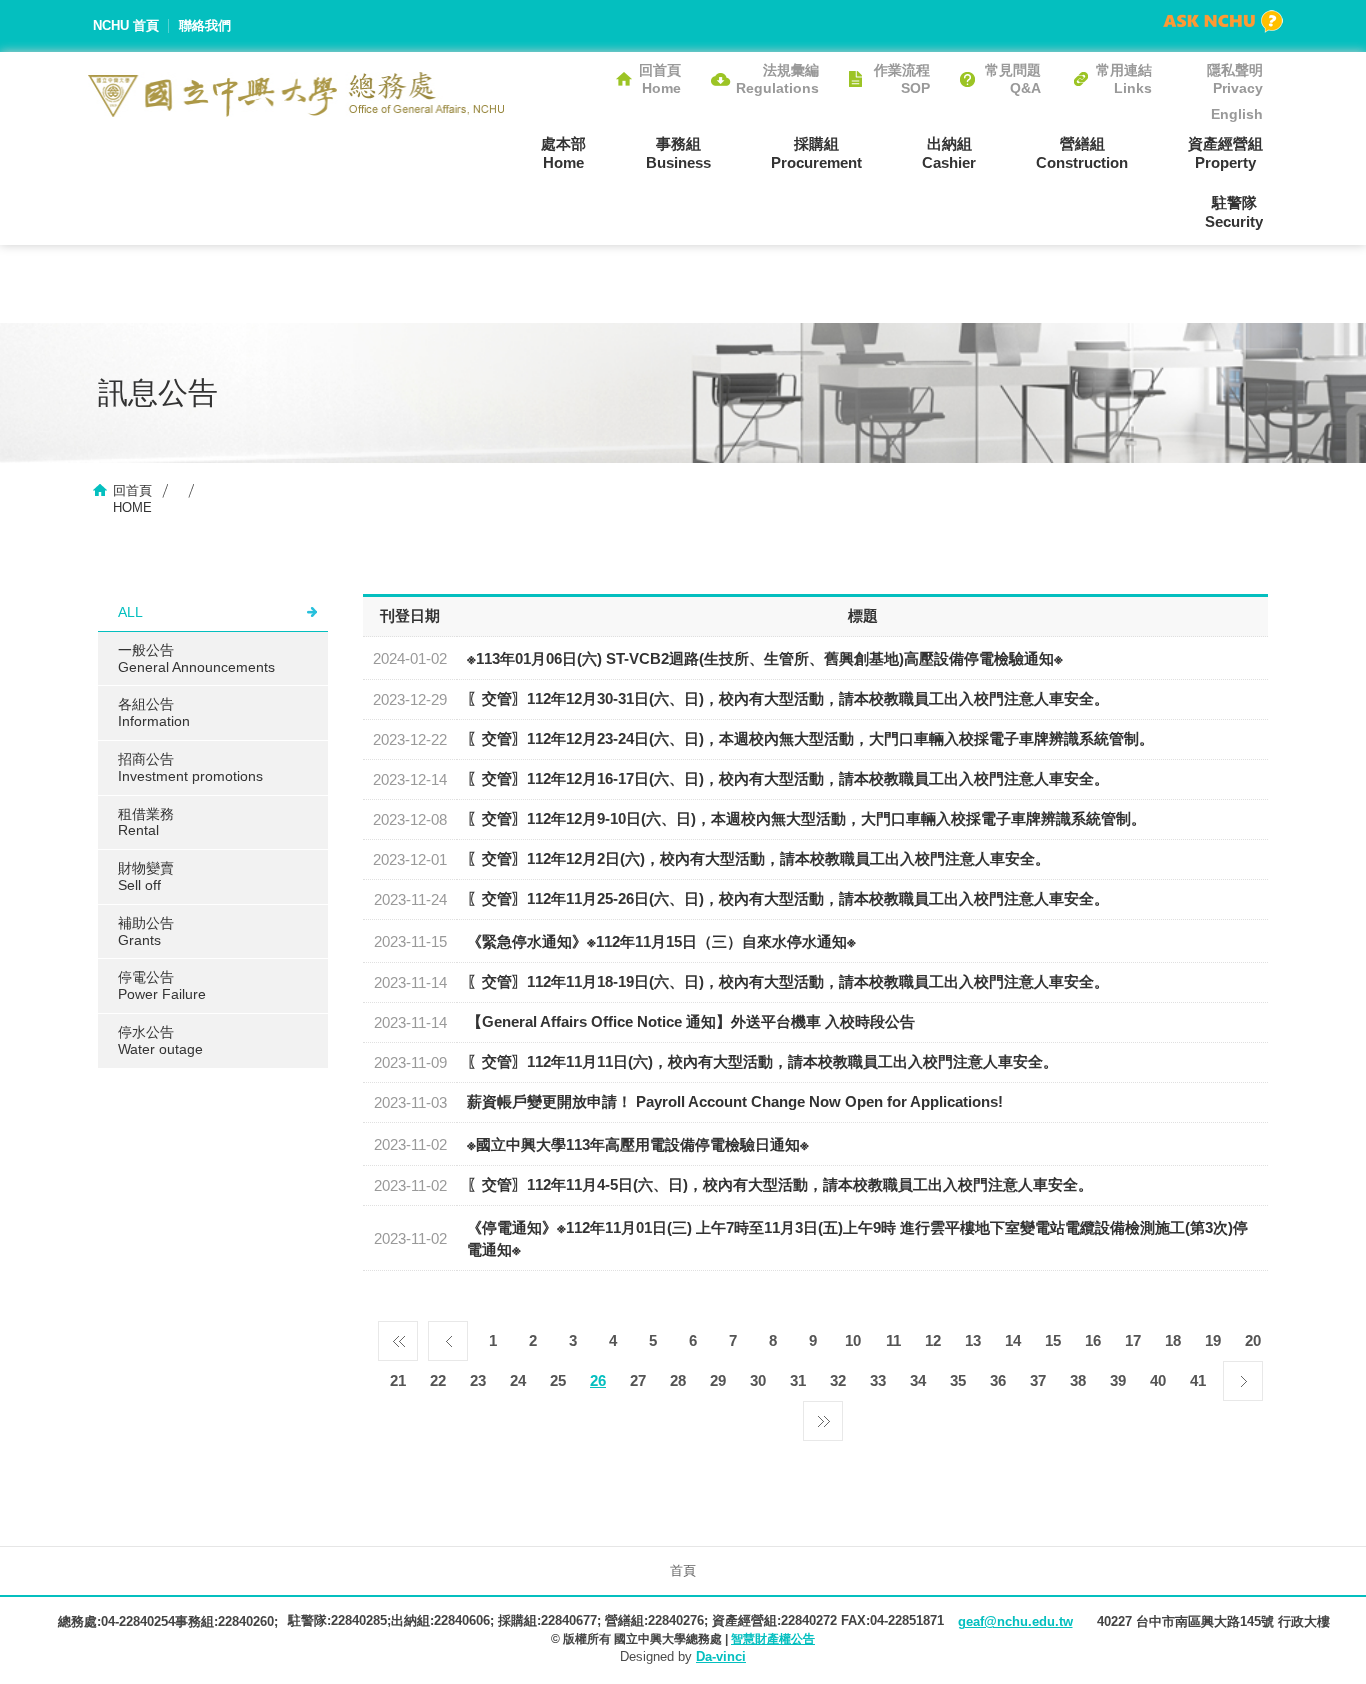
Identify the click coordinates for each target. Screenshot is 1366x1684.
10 (853, 1340)
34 (918, 1380)
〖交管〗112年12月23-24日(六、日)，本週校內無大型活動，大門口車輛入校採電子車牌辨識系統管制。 (810, 738)
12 (933, 1340)
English (1237, 114)
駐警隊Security (1234, 212)
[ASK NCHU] (1223, 21)
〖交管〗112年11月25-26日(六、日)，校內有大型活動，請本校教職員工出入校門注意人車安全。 (788, 898)
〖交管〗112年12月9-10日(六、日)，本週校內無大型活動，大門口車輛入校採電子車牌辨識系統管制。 (806, 818)
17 (1133, 1340)
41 (1198, 1380)
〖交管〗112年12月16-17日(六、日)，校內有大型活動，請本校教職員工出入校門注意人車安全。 (788, 778)
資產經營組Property (1225, 153)
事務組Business (678, 153)
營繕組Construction (1082, 153)
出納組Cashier (949, 153)
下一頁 (1243, 1376)
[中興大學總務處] (296, 94)
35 (958, 1380)
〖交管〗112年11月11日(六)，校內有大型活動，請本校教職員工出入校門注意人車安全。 (762, 1061)
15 (1053, 1340)
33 (878, 1380)
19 (1213, 1340)
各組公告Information (154, 712)
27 (638, 1380)
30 (758, 1380)
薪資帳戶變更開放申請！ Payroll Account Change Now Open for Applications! (735, 1101)
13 (973, 1340)
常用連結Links (1124, 79)
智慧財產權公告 (773, 1639)
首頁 (683, 1570)
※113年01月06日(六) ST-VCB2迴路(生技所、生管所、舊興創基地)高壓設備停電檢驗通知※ (765, 658)
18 (1173, 1340)
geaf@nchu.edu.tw (1015, 1621)
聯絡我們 (205, 25)
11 (893, 1340)
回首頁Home (660, 79)
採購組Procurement (816, 153)
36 (998, 1380)
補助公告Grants (146, 931)
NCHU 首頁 (126, 25)
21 (398, 1380)
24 (518, 1380)
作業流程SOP (902, 79)
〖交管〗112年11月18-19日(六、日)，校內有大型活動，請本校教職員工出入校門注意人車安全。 (788, 981)
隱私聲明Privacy (1235, 79)
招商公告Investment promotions (190, 767)
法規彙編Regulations (777, 79)
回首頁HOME (132, 499)
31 (798, 1380)
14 (1013, 1340)
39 (1118, 1380)
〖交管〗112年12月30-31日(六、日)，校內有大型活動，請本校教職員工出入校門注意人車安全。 (788, 698)
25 (558, 1380)
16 (1093, 1340)
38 (1078, 1380)
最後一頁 (823, 1416)
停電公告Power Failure (162, 985)
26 (598, 1380)
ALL (130, 612)
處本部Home (563, 153)
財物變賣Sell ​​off (146, 876)
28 (678, 1380)
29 (718, 1380)
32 (838, 1380)
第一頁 (398, 1336)
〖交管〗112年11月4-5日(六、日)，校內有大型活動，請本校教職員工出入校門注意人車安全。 (780, 1184)
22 (438, 1380)
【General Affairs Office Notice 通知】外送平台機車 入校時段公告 (691, 1021)
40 (1158, 1380)
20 (1253, 1340)
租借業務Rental (146, 822)
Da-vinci (721, 1656)
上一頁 (448, 1336)
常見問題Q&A (1013, 79)
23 (478, 1380)
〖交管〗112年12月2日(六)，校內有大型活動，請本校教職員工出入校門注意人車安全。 (758, 858)
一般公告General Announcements (196, 658)
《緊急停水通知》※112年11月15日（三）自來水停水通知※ (661, 941)
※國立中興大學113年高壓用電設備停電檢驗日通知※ (638, 1144)
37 (1038, 1380)
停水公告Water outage (160, 1040)
